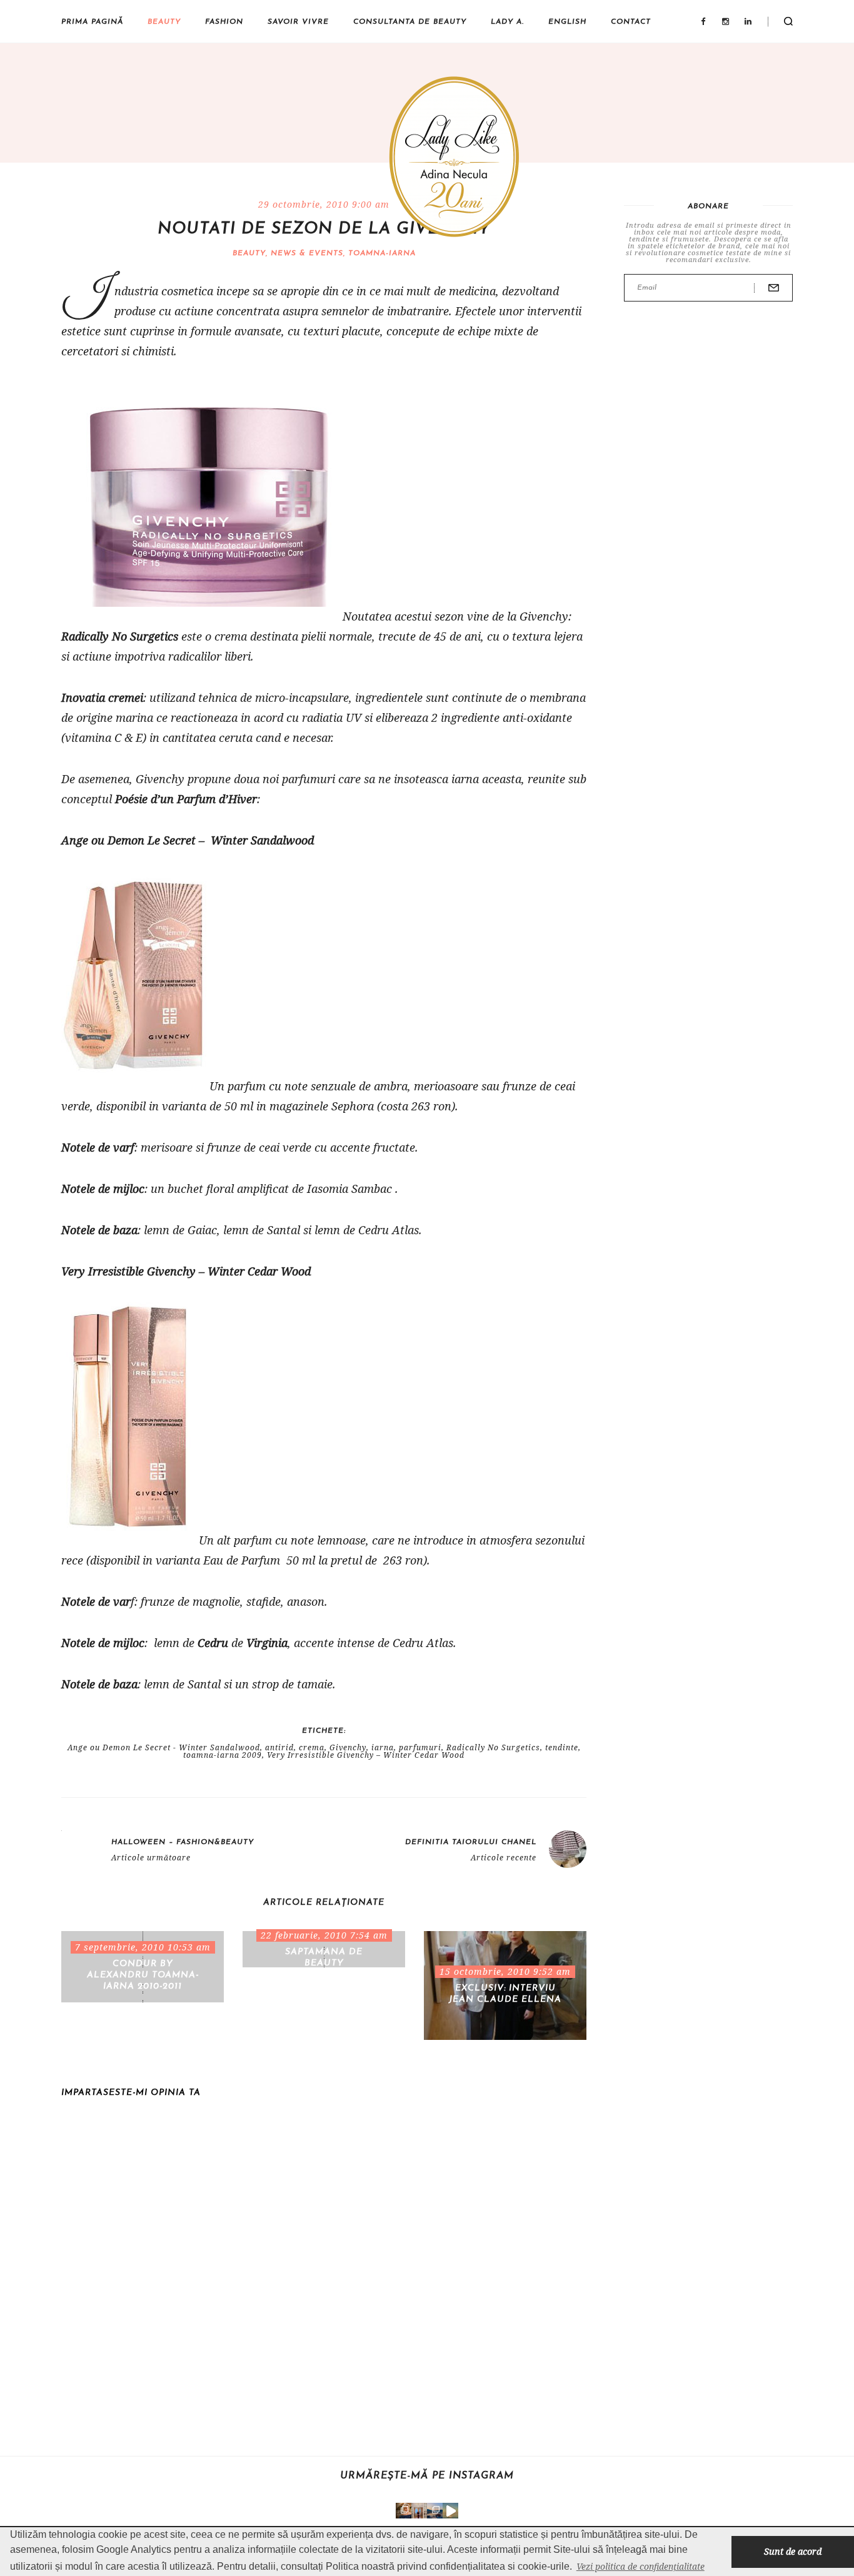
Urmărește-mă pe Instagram (427, 2476)
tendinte (562, 1748)
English (567, 22)
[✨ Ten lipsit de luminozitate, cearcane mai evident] (404, 2511)
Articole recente (504, 1858)
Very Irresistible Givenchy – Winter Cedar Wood (366, 1755)
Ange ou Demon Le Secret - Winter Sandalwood (164, 1748)
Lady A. (507, 22)
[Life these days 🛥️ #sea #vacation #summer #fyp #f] (435, 2511)
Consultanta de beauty (410, 22)
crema (312, 1748)
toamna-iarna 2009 (223, 1755)
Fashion (224, 22)
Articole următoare (151, 1858)
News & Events (307, 253)
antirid (279, 1748)
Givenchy (348, 1748)
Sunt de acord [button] (793, 2551)
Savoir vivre (298, 22)
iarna (383, 1748)
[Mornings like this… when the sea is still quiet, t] (450, 2511)
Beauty (164, 22)
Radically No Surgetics (493, 1748)
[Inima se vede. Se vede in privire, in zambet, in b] (419, 2511)
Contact (631, 22)
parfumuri (420, 1748)
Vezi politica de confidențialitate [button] (640, 2566)
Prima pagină (92, 22)
